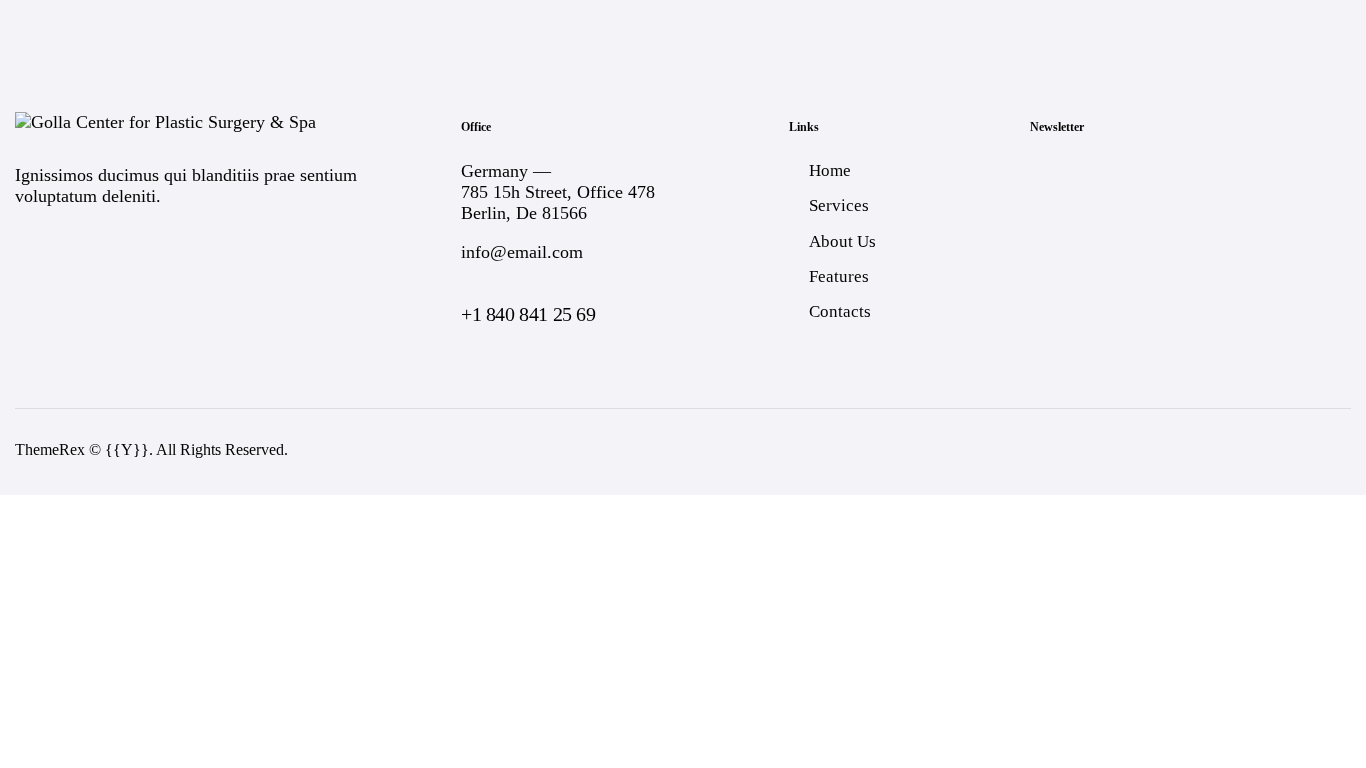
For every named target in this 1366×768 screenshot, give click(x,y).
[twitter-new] (1221, 450)
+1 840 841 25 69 (528, 314)
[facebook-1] (1168, 450)
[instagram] (1327, 450)
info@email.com (522, 252)
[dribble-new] (1274, 450)
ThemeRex (50, 449)
